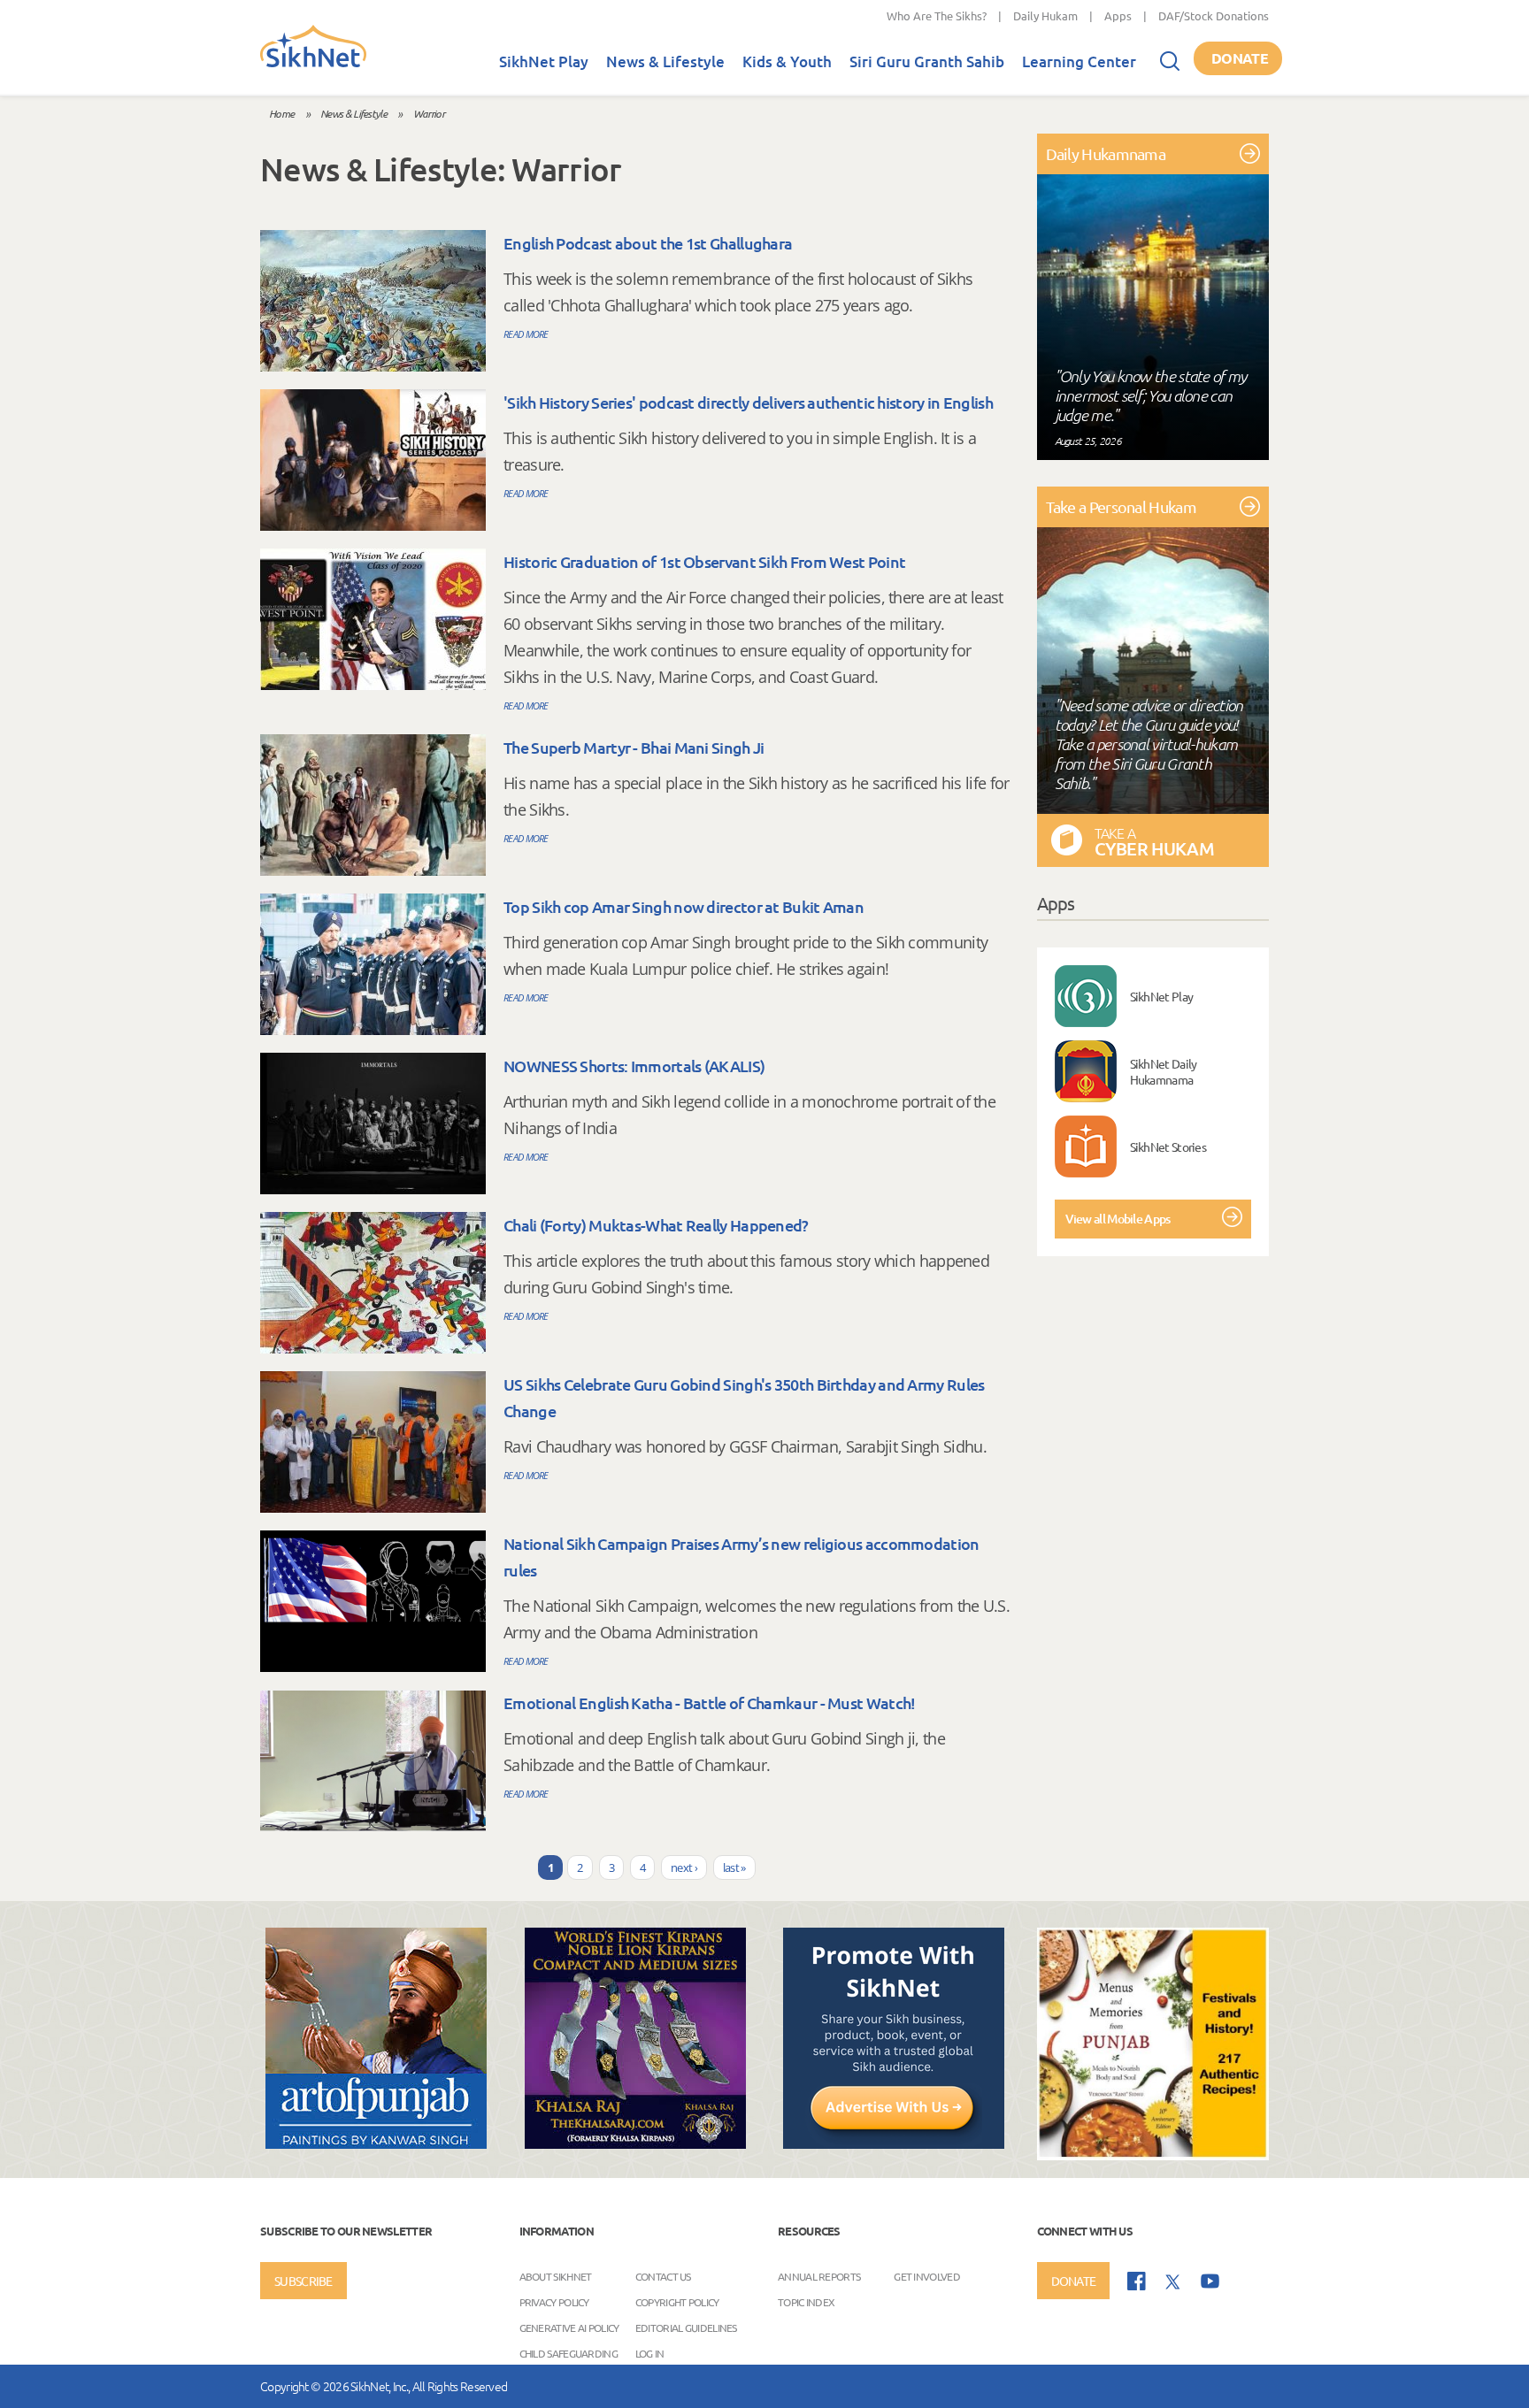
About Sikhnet (556, 2275)
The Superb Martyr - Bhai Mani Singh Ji (634, 747)
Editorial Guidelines (686, 2327)
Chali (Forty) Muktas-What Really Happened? (656, 1225)
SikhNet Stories (1168, 1146)
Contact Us (663, 2275)
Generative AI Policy (569, 2327)
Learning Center (1079, 61)
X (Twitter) (1173, 2282)
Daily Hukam (1045, 15)
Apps (1118, 15)
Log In (650, 2352)
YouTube (1210, 2281)
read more (526, 334)
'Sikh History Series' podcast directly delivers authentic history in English (748, 402)
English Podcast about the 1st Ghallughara (648, 243)
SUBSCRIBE (303, 2281)
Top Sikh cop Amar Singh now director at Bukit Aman (684, 906)
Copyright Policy (677, 2301)
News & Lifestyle (665, 61)
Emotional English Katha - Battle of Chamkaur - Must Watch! (709, 1702)
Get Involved (927, 2275)
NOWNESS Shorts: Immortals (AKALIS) (634, 1066)
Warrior (429, 113)
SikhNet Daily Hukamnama (1164, 1071)
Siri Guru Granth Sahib (927, 61)
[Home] (313, 64)
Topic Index (806, 2301)
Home (281, 113)
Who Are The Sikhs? (937, 15)
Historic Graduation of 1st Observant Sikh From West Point (704, 561)
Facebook (1137, 2281)
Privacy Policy (554, 2301)
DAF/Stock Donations (1214, 15)
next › (684, 1867)
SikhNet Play (544, 61)
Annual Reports (819, 2275)
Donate (1240, 58)
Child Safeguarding (569, 2352)
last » (734, 1867)
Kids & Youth (787, 61)
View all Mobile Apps (1118, 1219)
